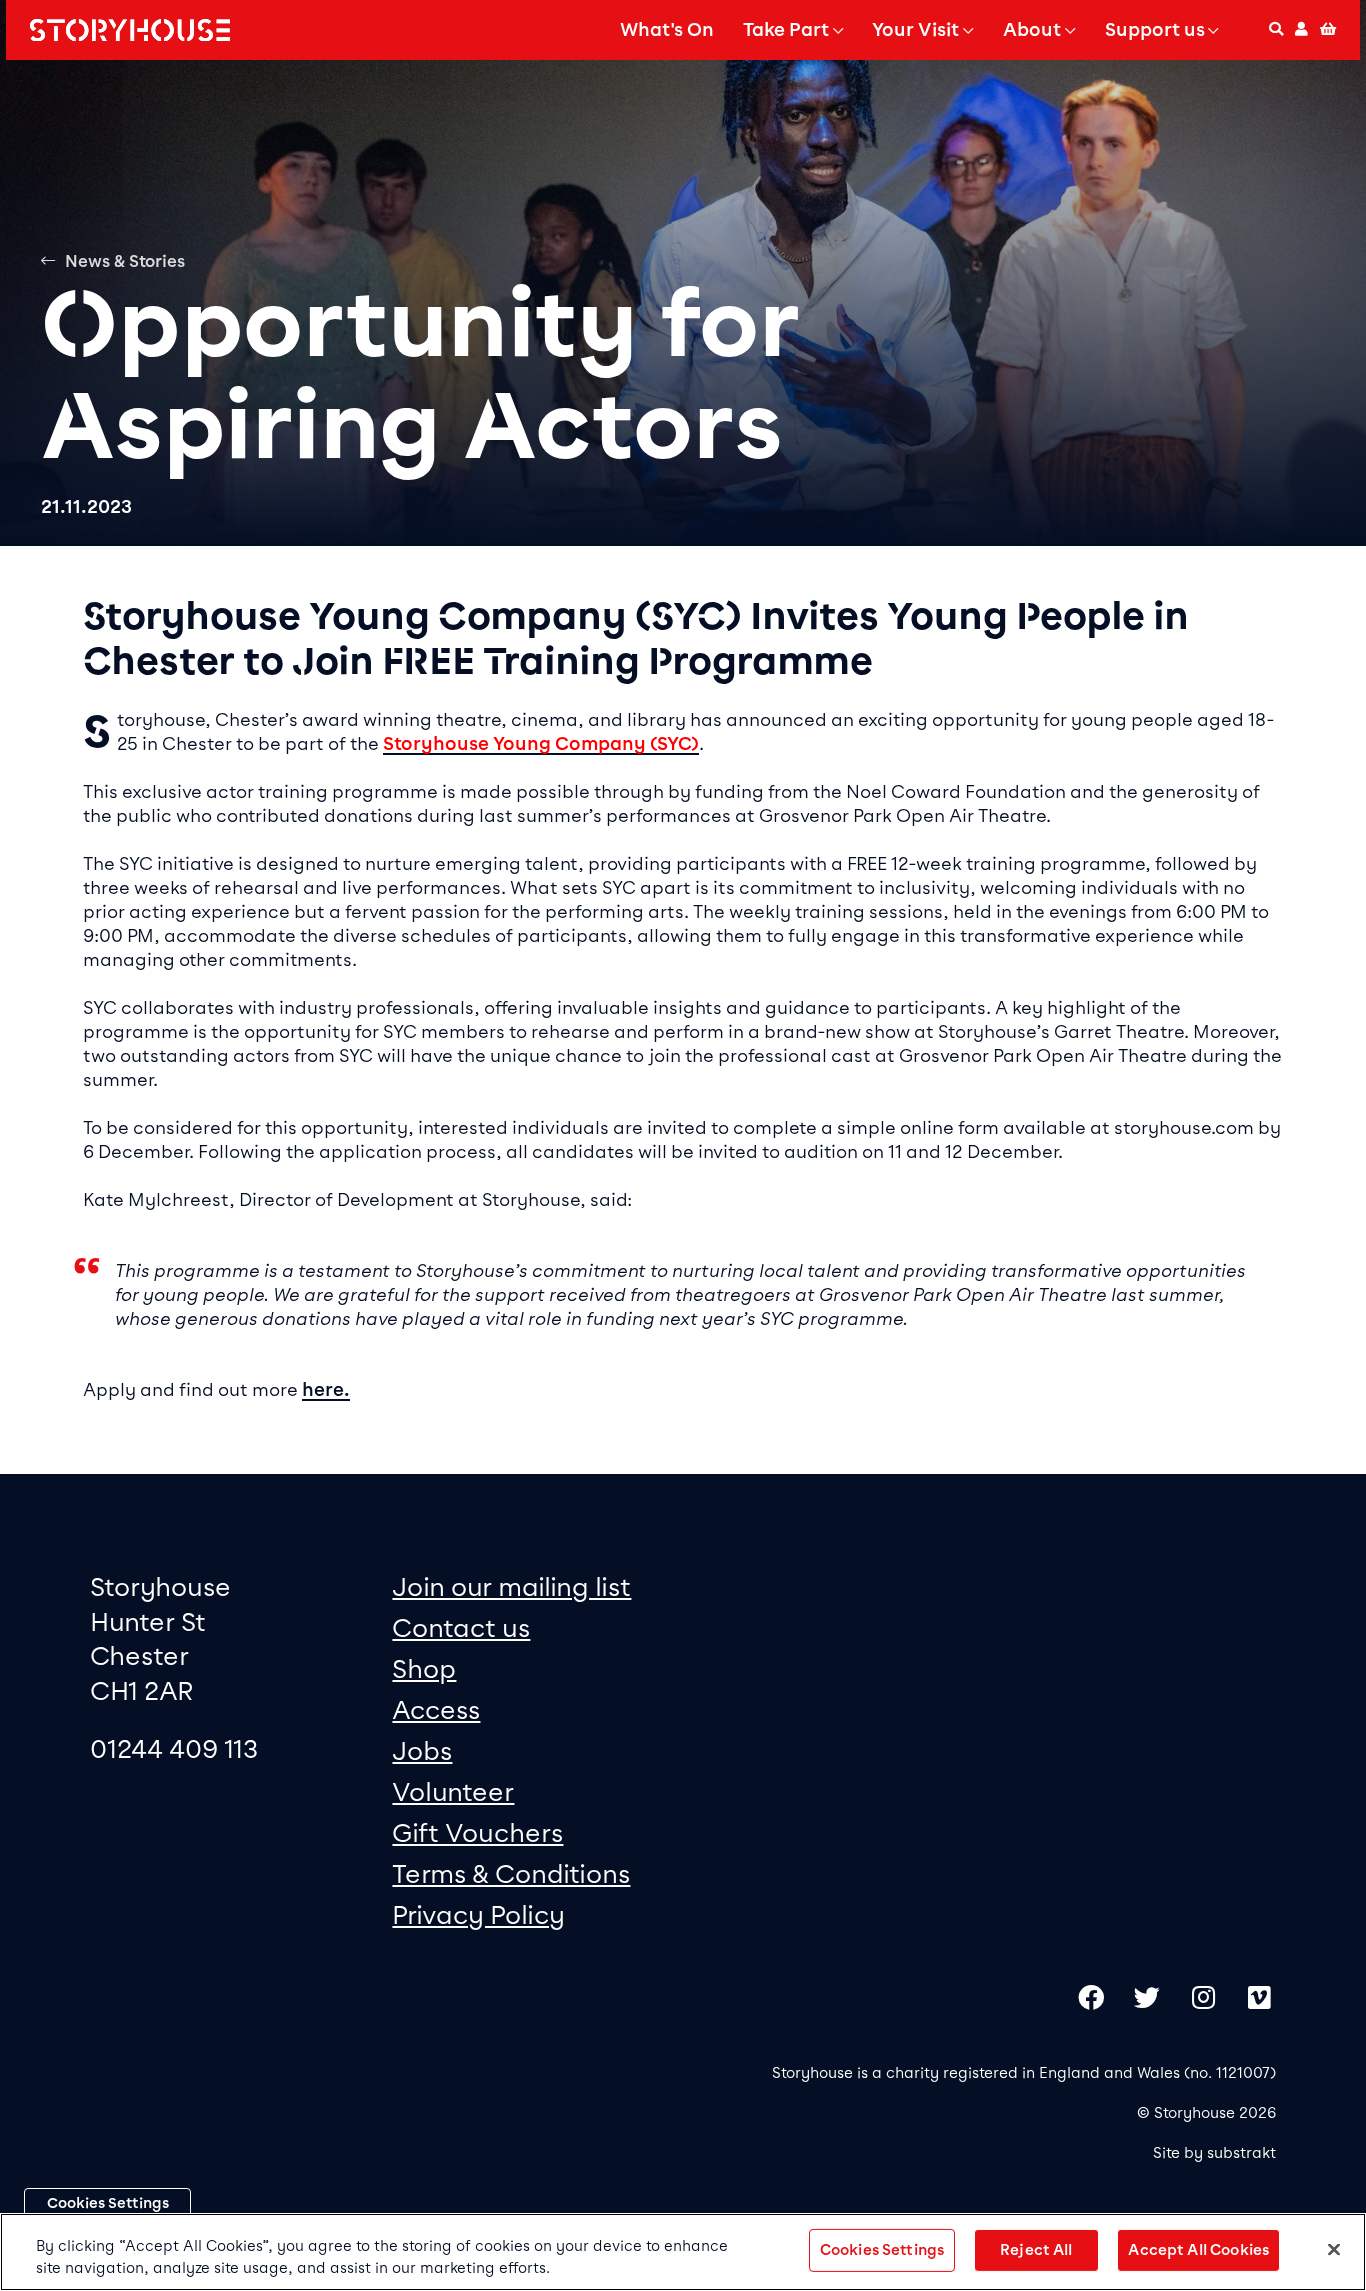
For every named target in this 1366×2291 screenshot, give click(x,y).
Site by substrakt (1214, 2153)
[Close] (1334, 2250)
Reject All (1036, 2250)
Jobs (422, 1750)
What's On (667, 30)
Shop (424, 1668)
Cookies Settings (108, 2203)
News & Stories (124, 261)
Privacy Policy (478, 1914)
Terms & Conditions (511, 1873)
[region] (683, 2252)
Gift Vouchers (477, 1832)
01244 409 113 (174, 1748)
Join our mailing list (511, 1586)
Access (436, 1709)
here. (326, 1390)
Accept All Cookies (1198, 2250)
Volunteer (453, 1791)
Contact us (461, 1627)
